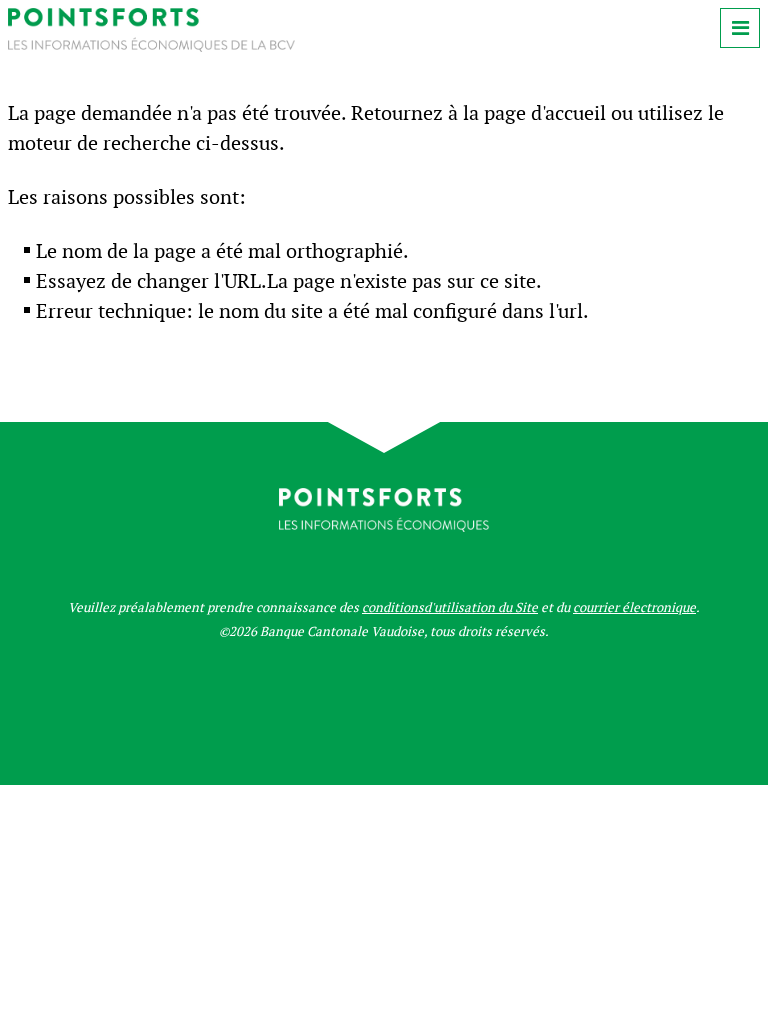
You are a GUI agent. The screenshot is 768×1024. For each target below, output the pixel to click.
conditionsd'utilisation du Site (450, 607)
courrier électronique (634, 607)
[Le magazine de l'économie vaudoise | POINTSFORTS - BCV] (151, 46)
